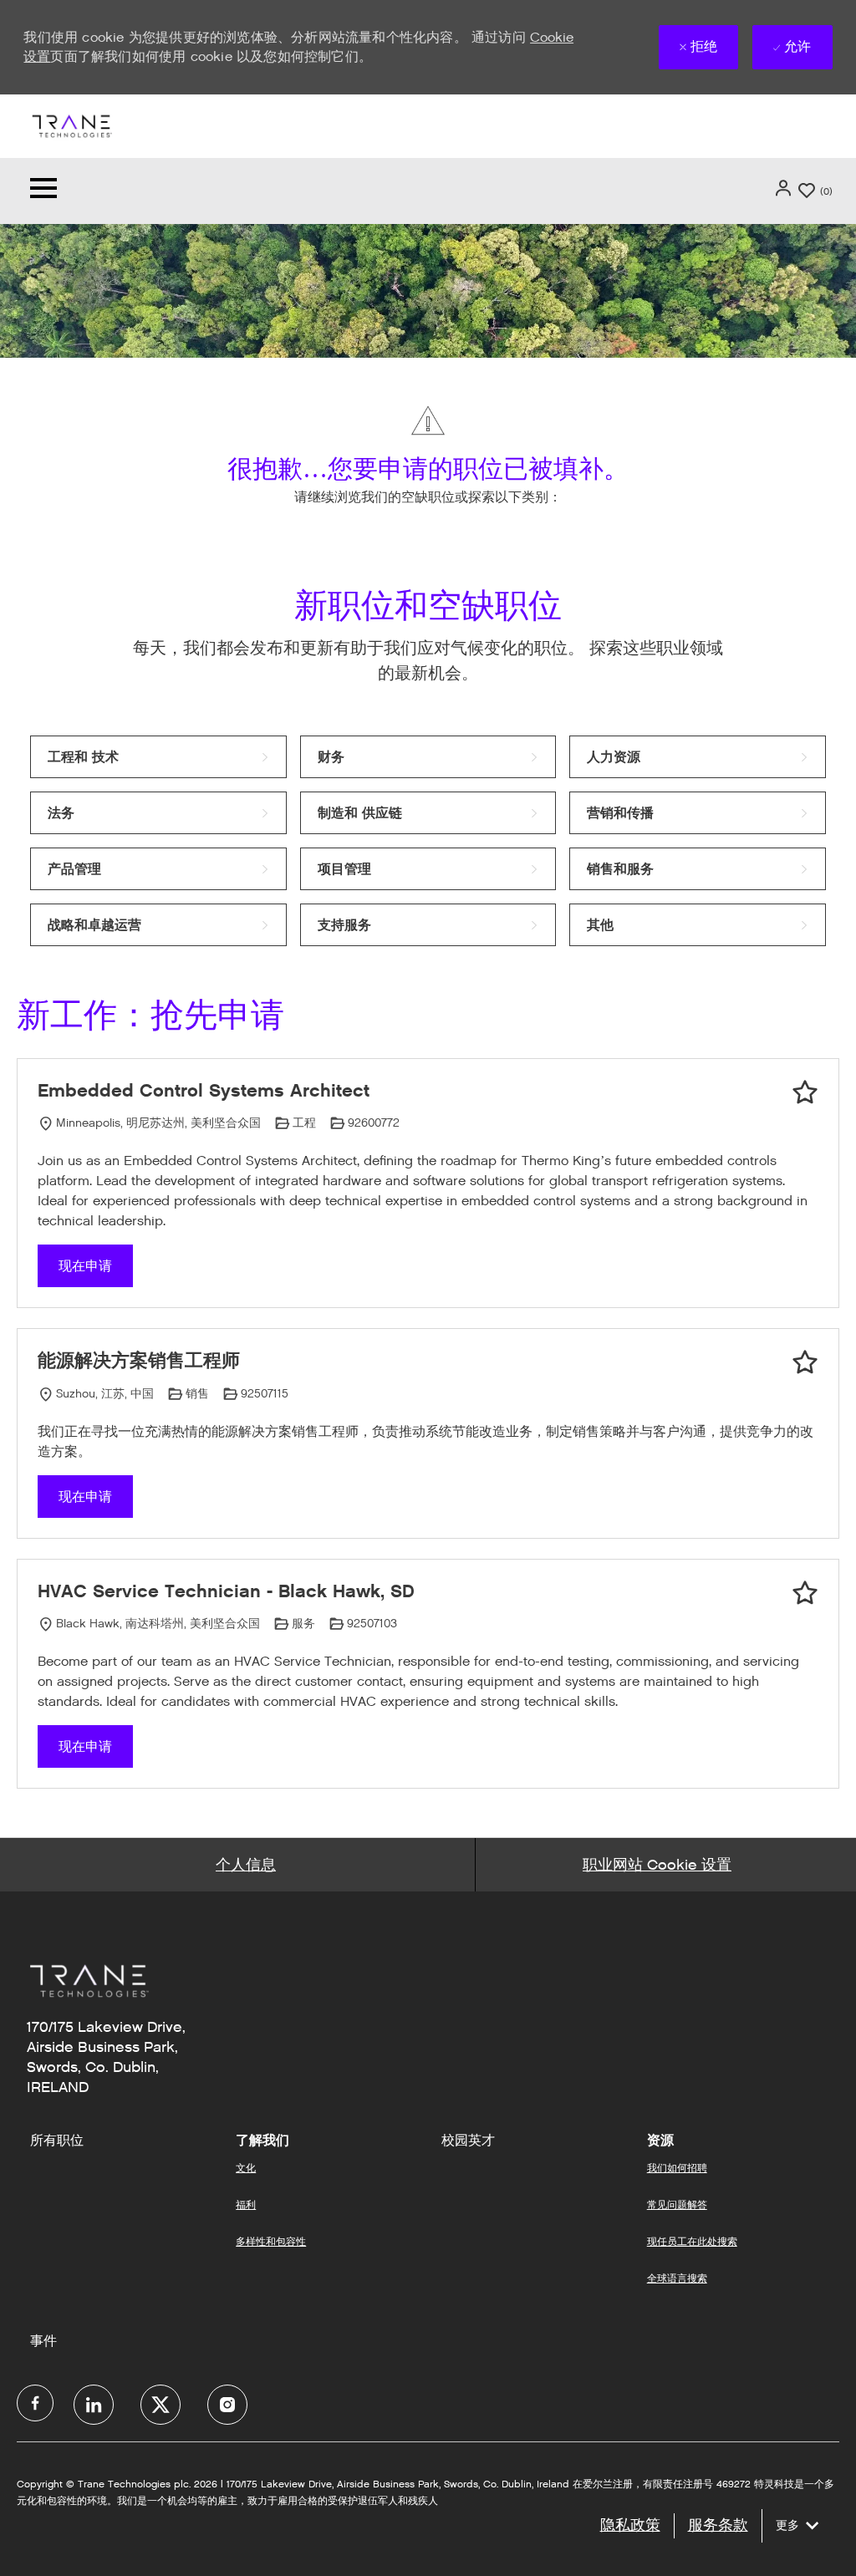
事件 (43, 2341)
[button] (785, 188)
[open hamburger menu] (43, 191)
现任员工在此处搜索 (692, 2241)
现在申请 (85, 1266)
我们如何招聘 (677, 2168)
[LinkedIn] (94, 2405)
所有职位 (57, 2141)
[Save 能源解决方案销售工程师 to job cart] (805, 1362)
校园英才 (468, 2141)
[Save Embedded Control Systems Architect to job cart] (805, 1092)
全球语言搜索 (677, 2278)
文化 (246, 2168)
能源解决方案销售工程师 (139, 1360)
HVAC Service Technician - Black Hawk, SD (226, 1591)
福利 (246, 2204)
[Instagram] (227, 2405)
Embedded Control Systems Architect (204, 1090)
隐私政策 (630, 2525)
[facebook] (35, 2403)
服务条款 (718, 2525)
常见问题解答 (677, 2204)
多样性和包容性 (271, 2241)
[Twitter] (160, 2405)
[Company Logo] (71, 125)
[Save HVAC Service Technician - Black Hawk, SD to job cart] (805, 1593)
